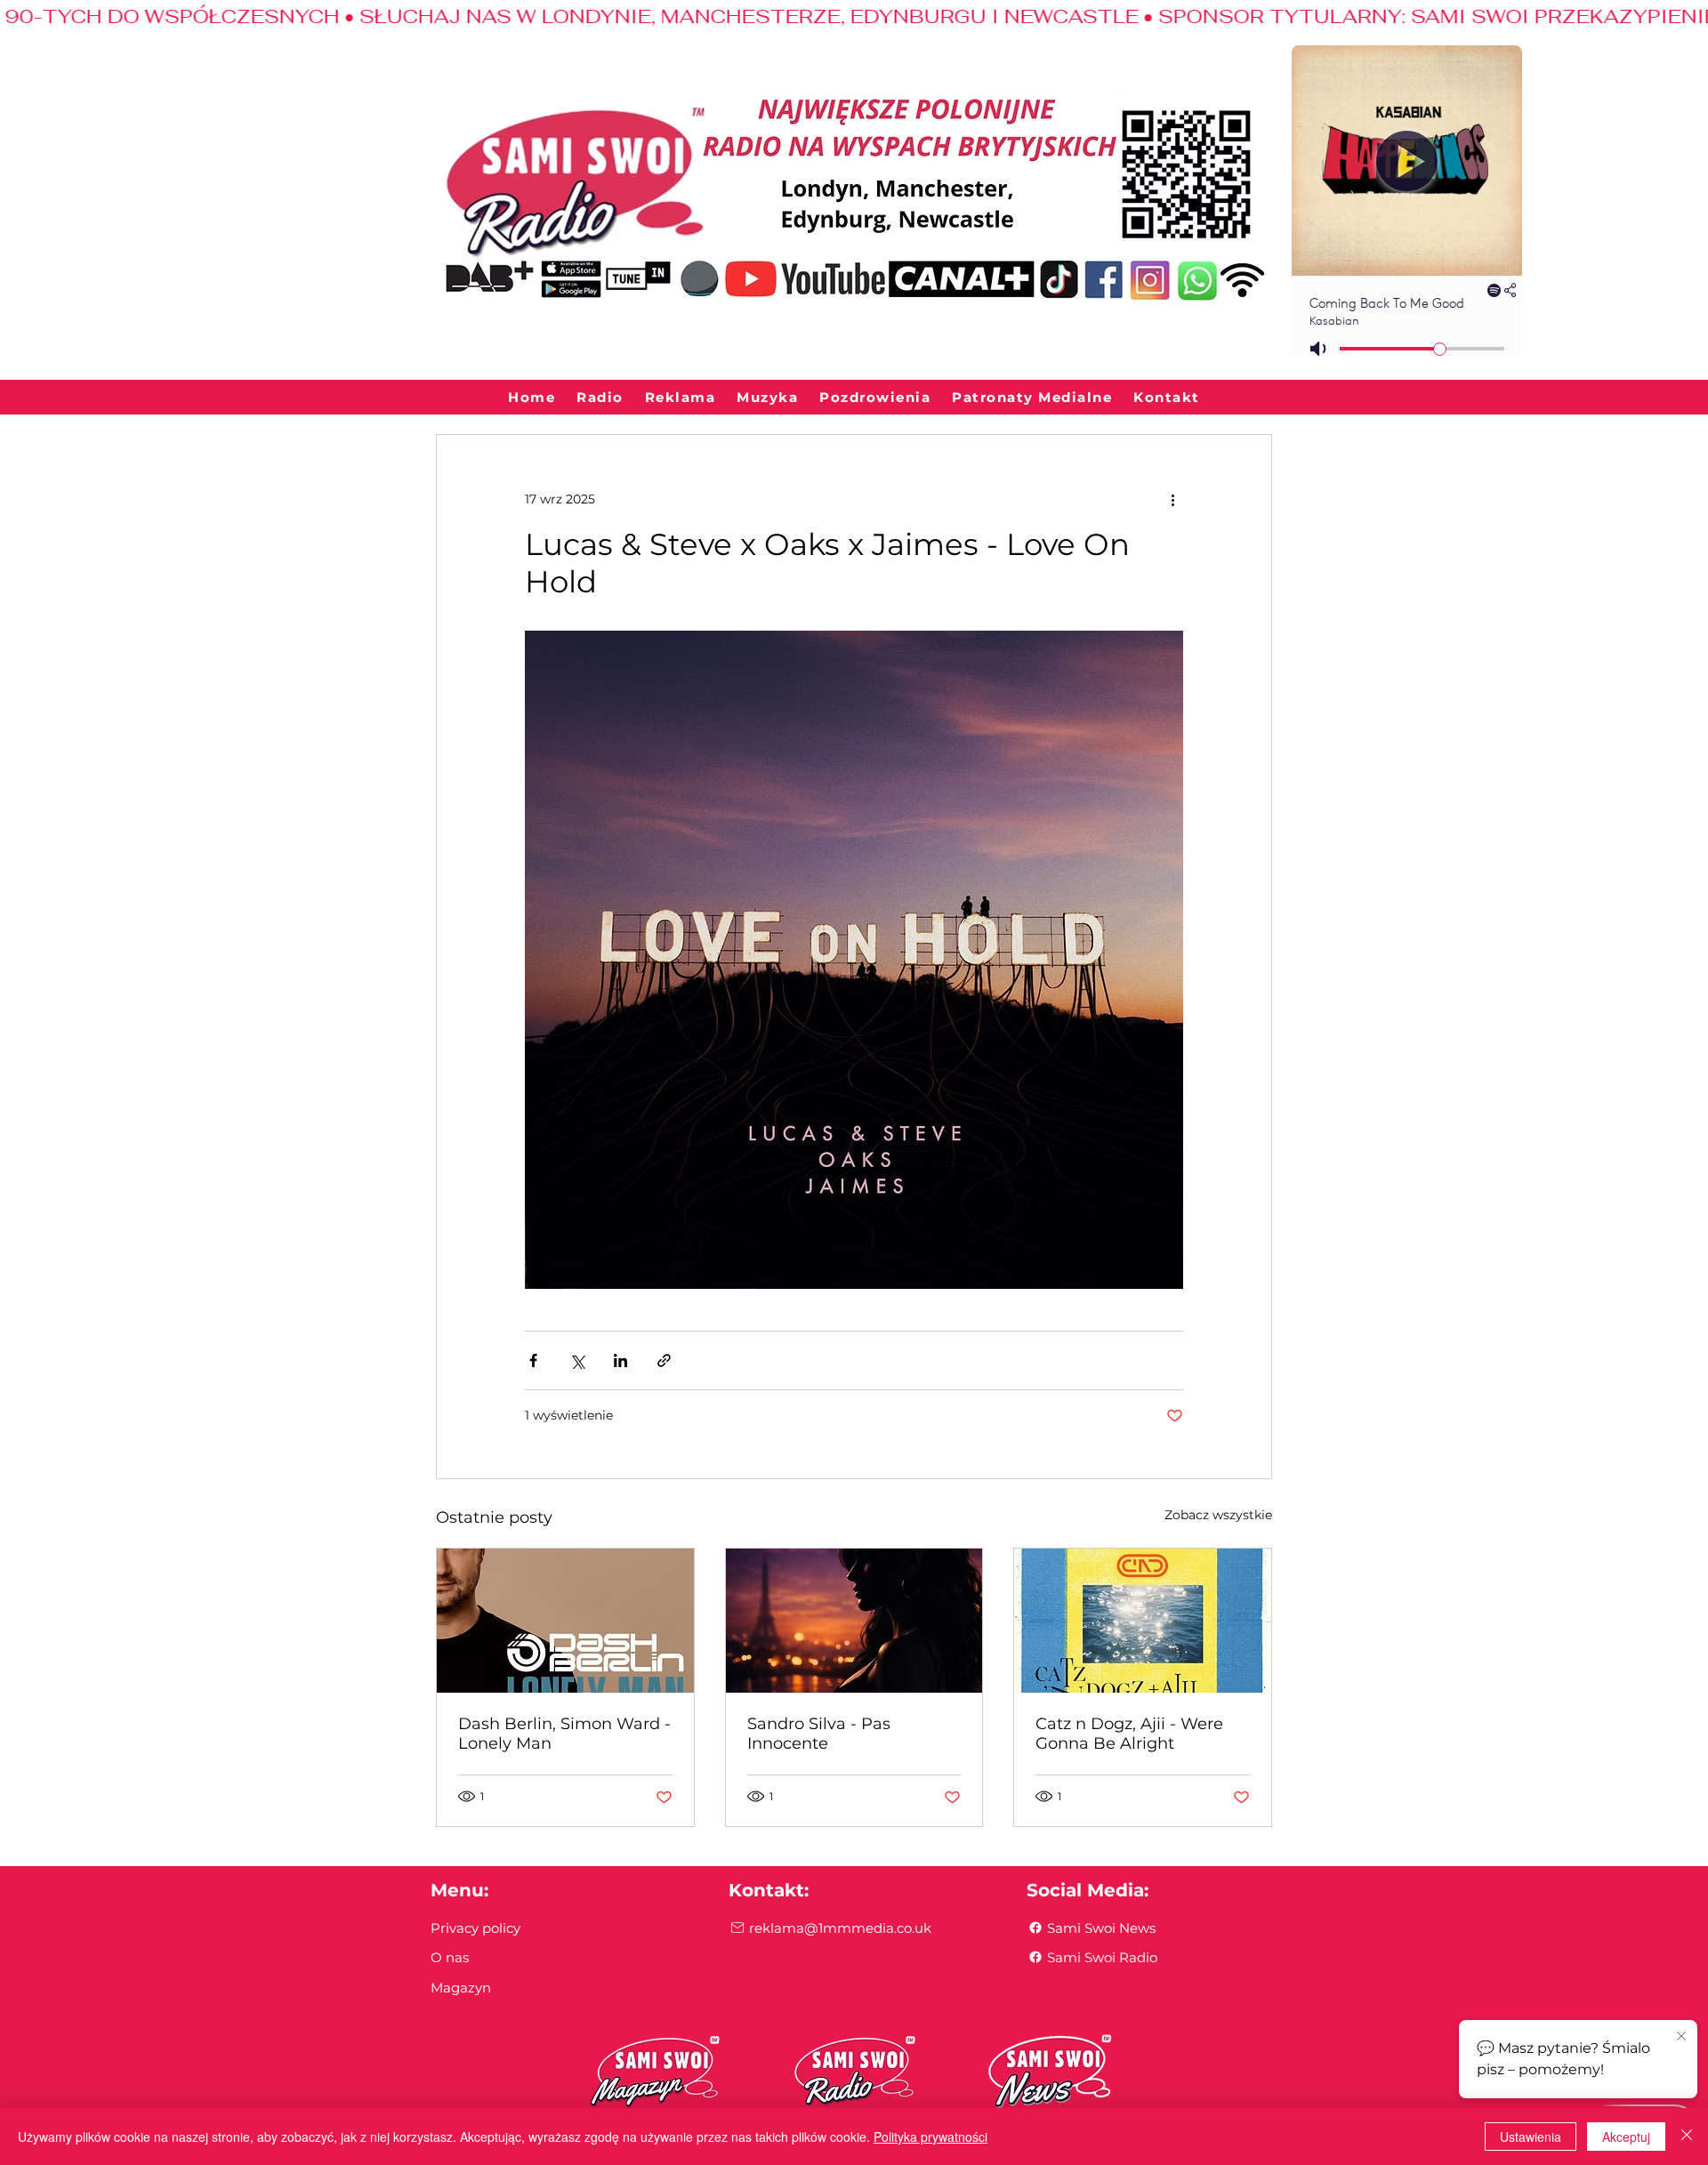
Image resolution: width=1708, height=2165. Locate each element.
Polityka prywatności (931, 2137)
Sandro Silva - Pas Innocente (819, 1734)
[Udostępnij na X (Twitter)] (577, 1360)
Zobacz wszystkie (1218, 1515)
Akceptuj (1626, 2137)
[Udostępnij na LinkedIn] (620, 1360)
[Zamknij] (1687, 2137)
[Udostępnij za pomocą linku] (664, 1360)
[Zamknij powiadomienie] (1681, 2037)
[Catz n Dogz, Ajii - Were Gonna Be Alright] (1143, 1621)
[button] (600, 398)
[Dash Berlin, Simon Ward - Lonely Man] (565, 1621)
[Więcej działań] (1172, 499)
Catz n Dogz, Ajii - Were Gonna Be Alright (1129, 1734)
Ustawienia (1531, 2137)
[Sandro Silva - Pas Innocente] (854, 1621)
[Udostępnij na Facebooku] (533, 1360)
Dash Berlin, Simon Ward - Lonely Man (564, 1734)
